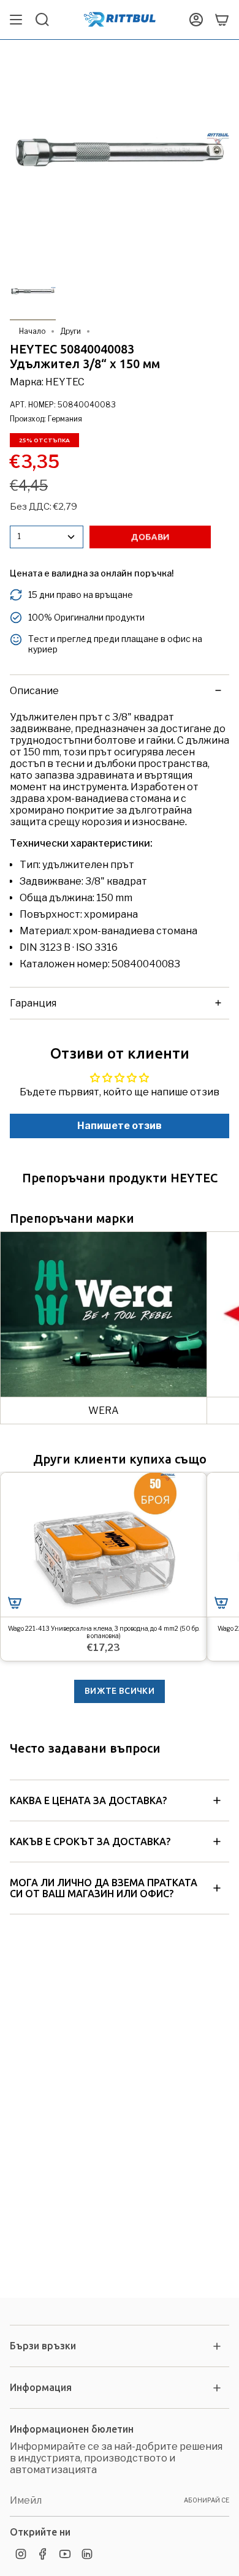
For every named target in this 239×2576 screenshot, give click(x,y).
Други (70, 331)
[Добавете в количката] (15, 1603)
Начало (32, 331)
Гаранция (33, 1003)
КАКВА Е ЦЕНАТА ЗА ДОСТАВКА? (88, 1800)
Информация (41, 2387)
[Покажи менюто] (16, 20)
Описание (34, 691)
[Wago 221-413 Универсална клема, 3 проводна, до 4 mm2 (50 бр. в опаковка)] (104, 1545)
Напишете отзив (120, 1126)
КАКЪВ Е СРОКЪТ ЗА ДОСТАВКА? (90, 1841)
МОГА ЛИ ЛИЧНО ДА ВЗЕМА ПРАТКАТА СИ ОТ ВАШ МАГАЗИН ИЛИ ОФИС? (104, 1888)
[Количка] (222, 20)
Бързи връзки (43, 2346)
